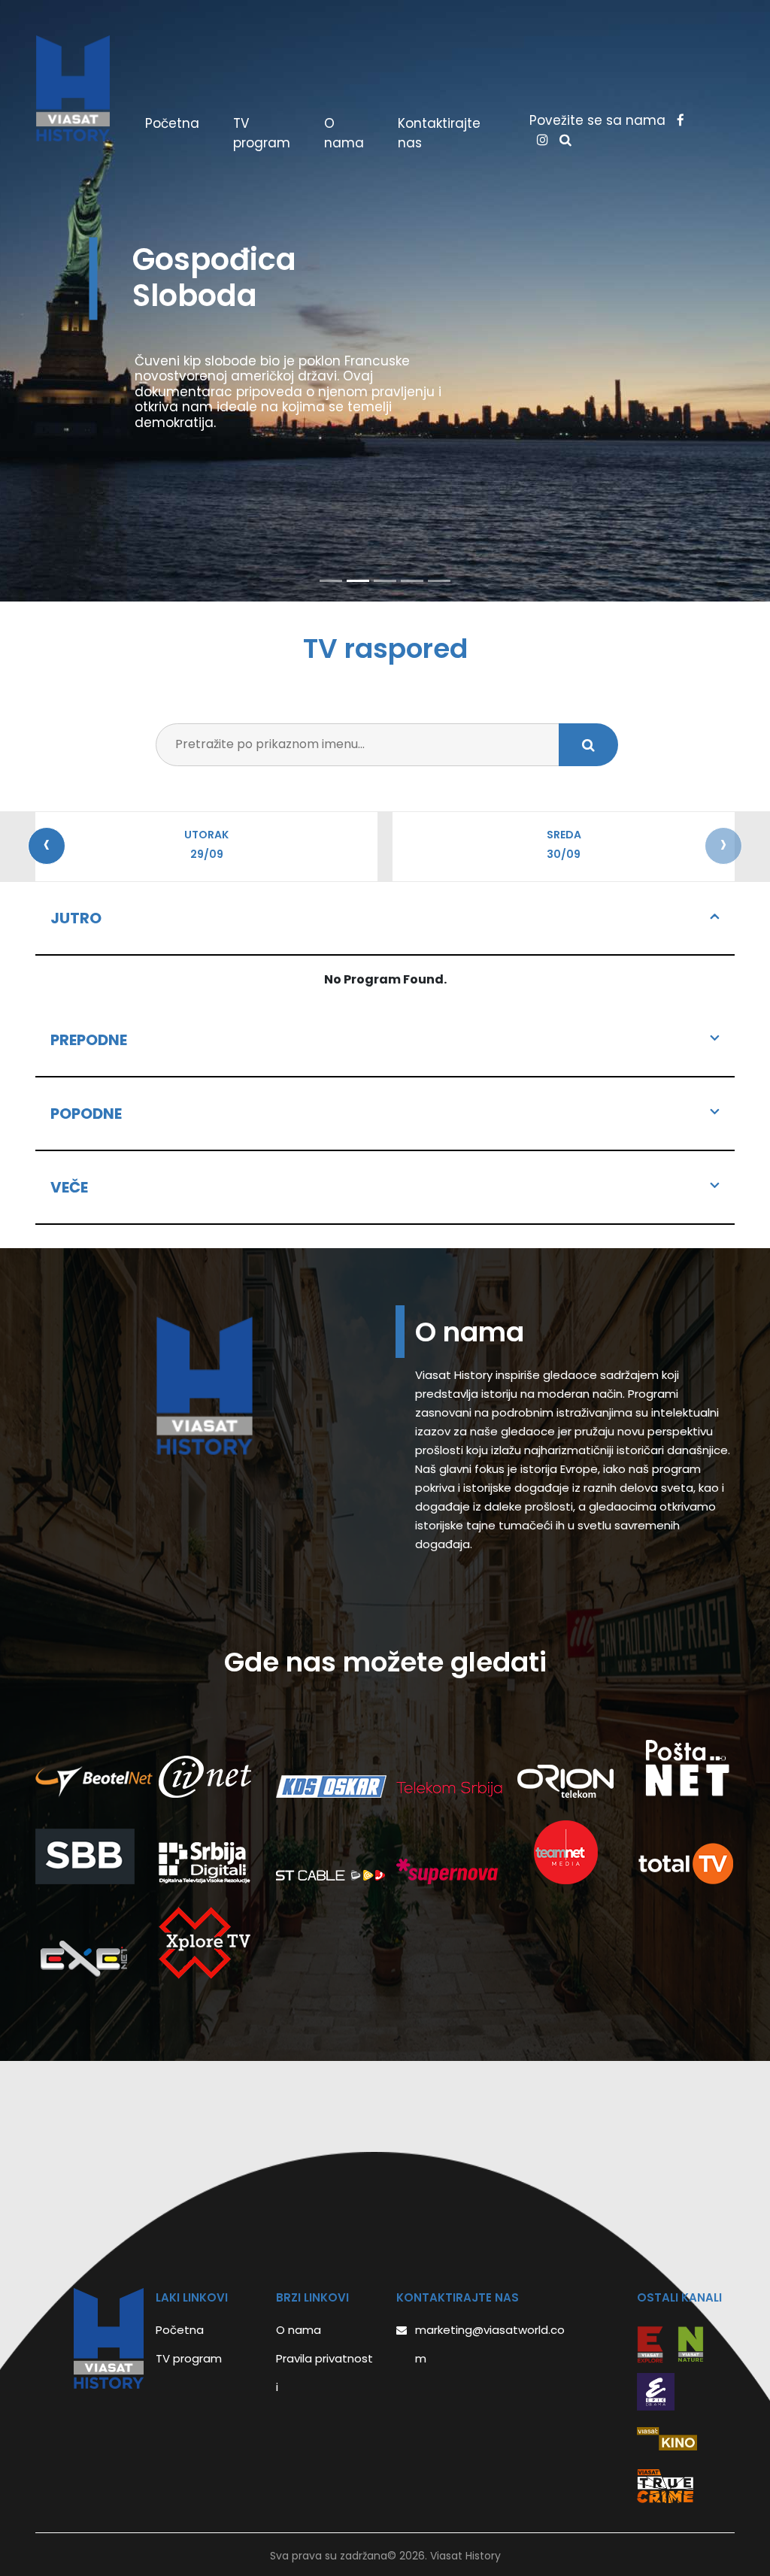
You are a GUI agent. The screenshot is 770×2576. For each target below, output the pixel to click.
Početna (178, 123)
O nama (344, 133)
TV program (262, 133)
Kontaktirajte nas (439, 133)
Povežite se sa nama (599, 120)
